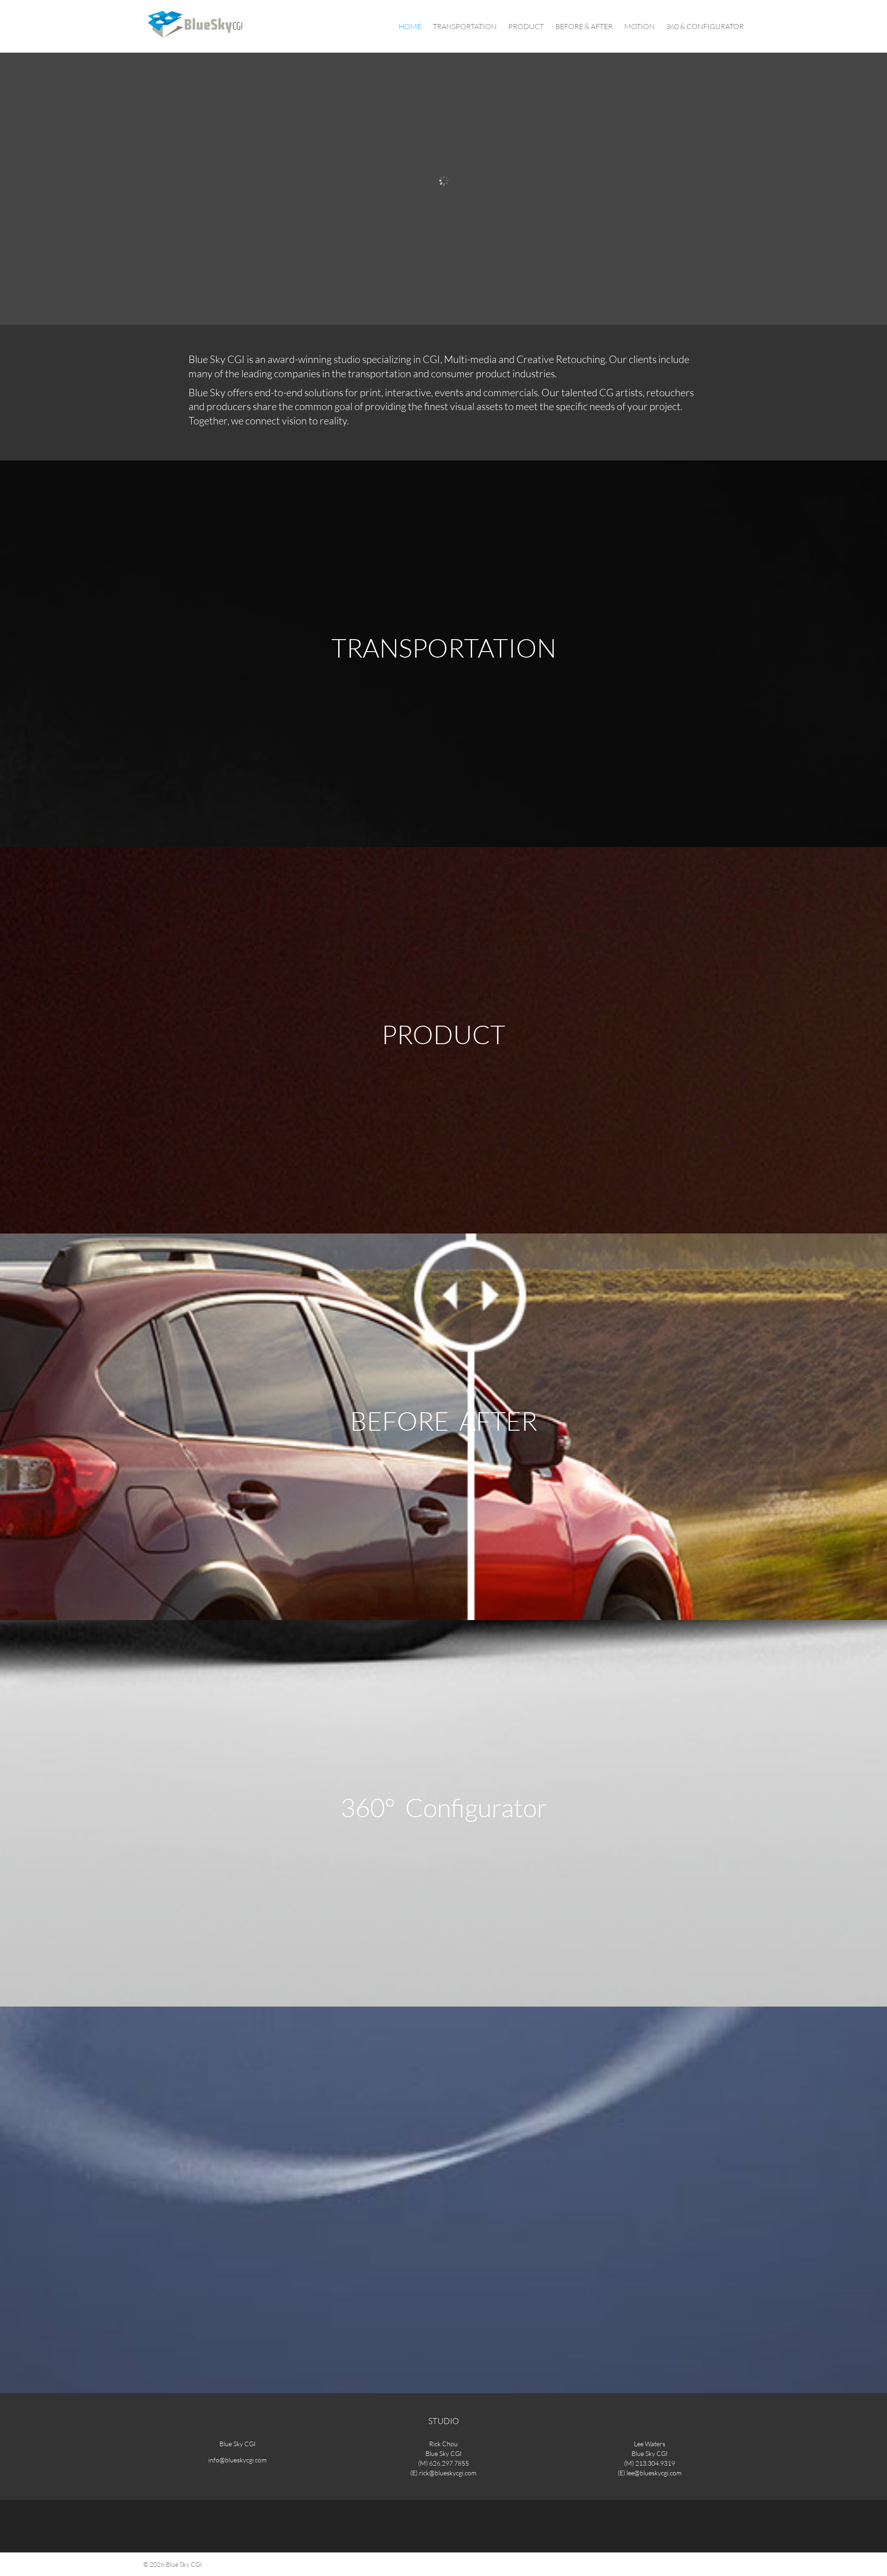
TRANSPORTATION (465, 27)
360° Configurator (444, 1807)
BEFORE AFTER (444, 1421)
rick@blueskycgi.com (448, 2473)
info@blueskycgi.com (237, 2460)
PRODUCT (526, 27)
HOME (410, 27)
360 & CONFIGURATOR (705, 27)
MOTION (639, 27)
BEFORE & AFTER (584, 27)
